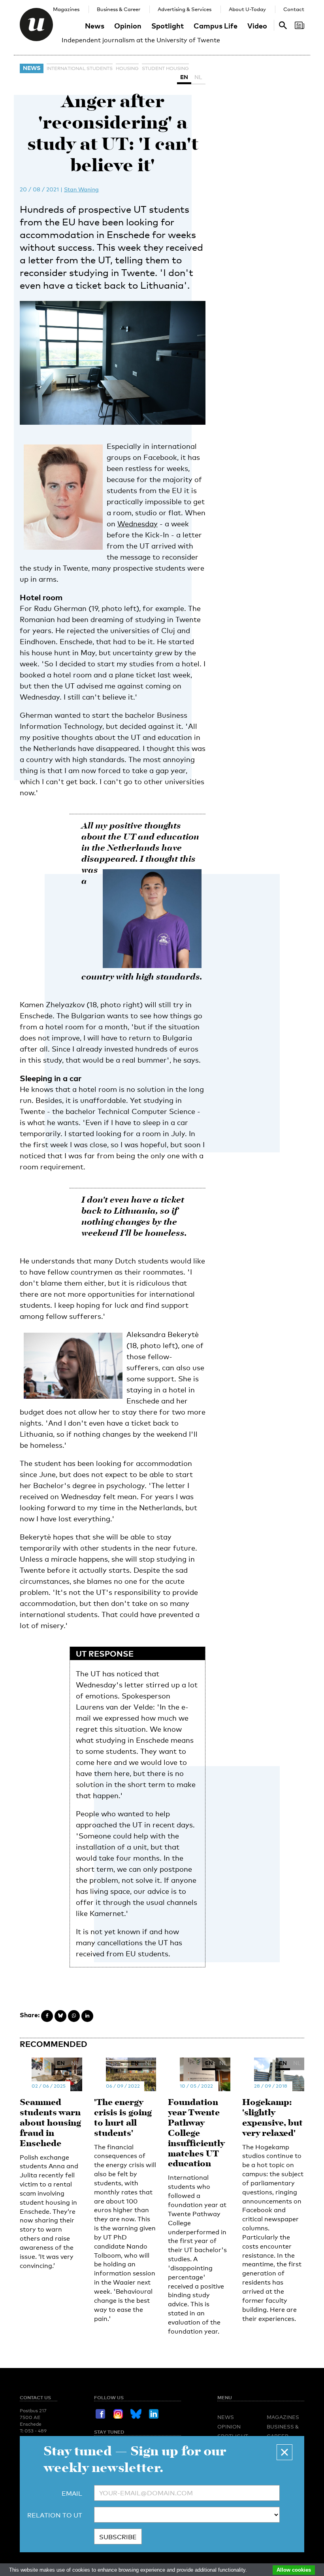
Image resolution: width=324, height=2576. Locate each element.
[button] (284, 2452)
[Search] (300, 25)
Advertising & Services (185, 9)
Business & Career (119, 9)
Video (257, 26)
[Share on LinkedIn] (87, 2016)
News (95, 26)
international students (80, 68)
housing (127, 68)
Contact (294, 9)
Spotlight (168, 26)
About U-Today (247, 9)
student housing (165, 68)
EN (184, 77)
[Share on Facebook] (47, 2016)
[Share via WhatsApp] (74, 2016)
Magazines (66, 9)
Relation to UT (55, 2515)
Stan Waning (81, 189)
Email (72, 2494)
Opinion (128, 26)
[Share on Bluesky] (60, 2016)
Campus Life (216, 26)
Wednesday (138, 524)
